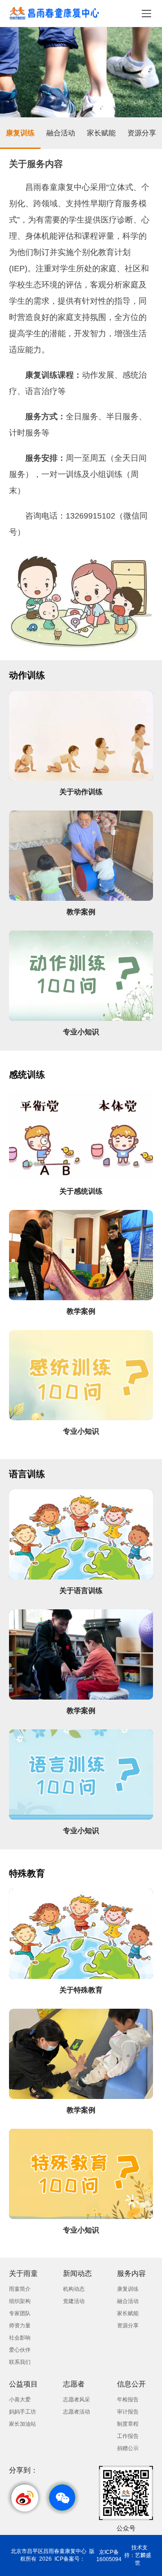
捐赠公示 (128, 2448)
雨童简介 (20, 2289)
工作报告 (128, 2436)
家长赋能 (101, 133)
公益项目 (23, 2384)
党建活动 (74, 2301)
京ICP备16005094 (109, 2556)
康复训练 (20, 133)
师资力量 (20, 2326)
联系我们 (20, 2362)
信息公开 (131, 2384)
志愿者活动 (76, 2412)
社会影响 (20, 2338)
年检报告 (128, 2400)
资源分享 (142, 133)
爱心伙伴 (20, 2350)
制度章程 (128, 2424)
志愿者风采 (76, 2400)
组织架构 (20, 2301)
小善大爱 (20, 2400)
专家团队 (20, 2313)
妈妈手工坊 (22, 2412)
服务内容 (131, 2273)
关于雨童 (23, 2273)
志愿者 (74, 2384)
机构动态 (74, 2289)
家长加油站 (22, 2424)
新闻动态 (77, 2273)
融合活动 (61, 133)
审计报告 (128, 2412)
